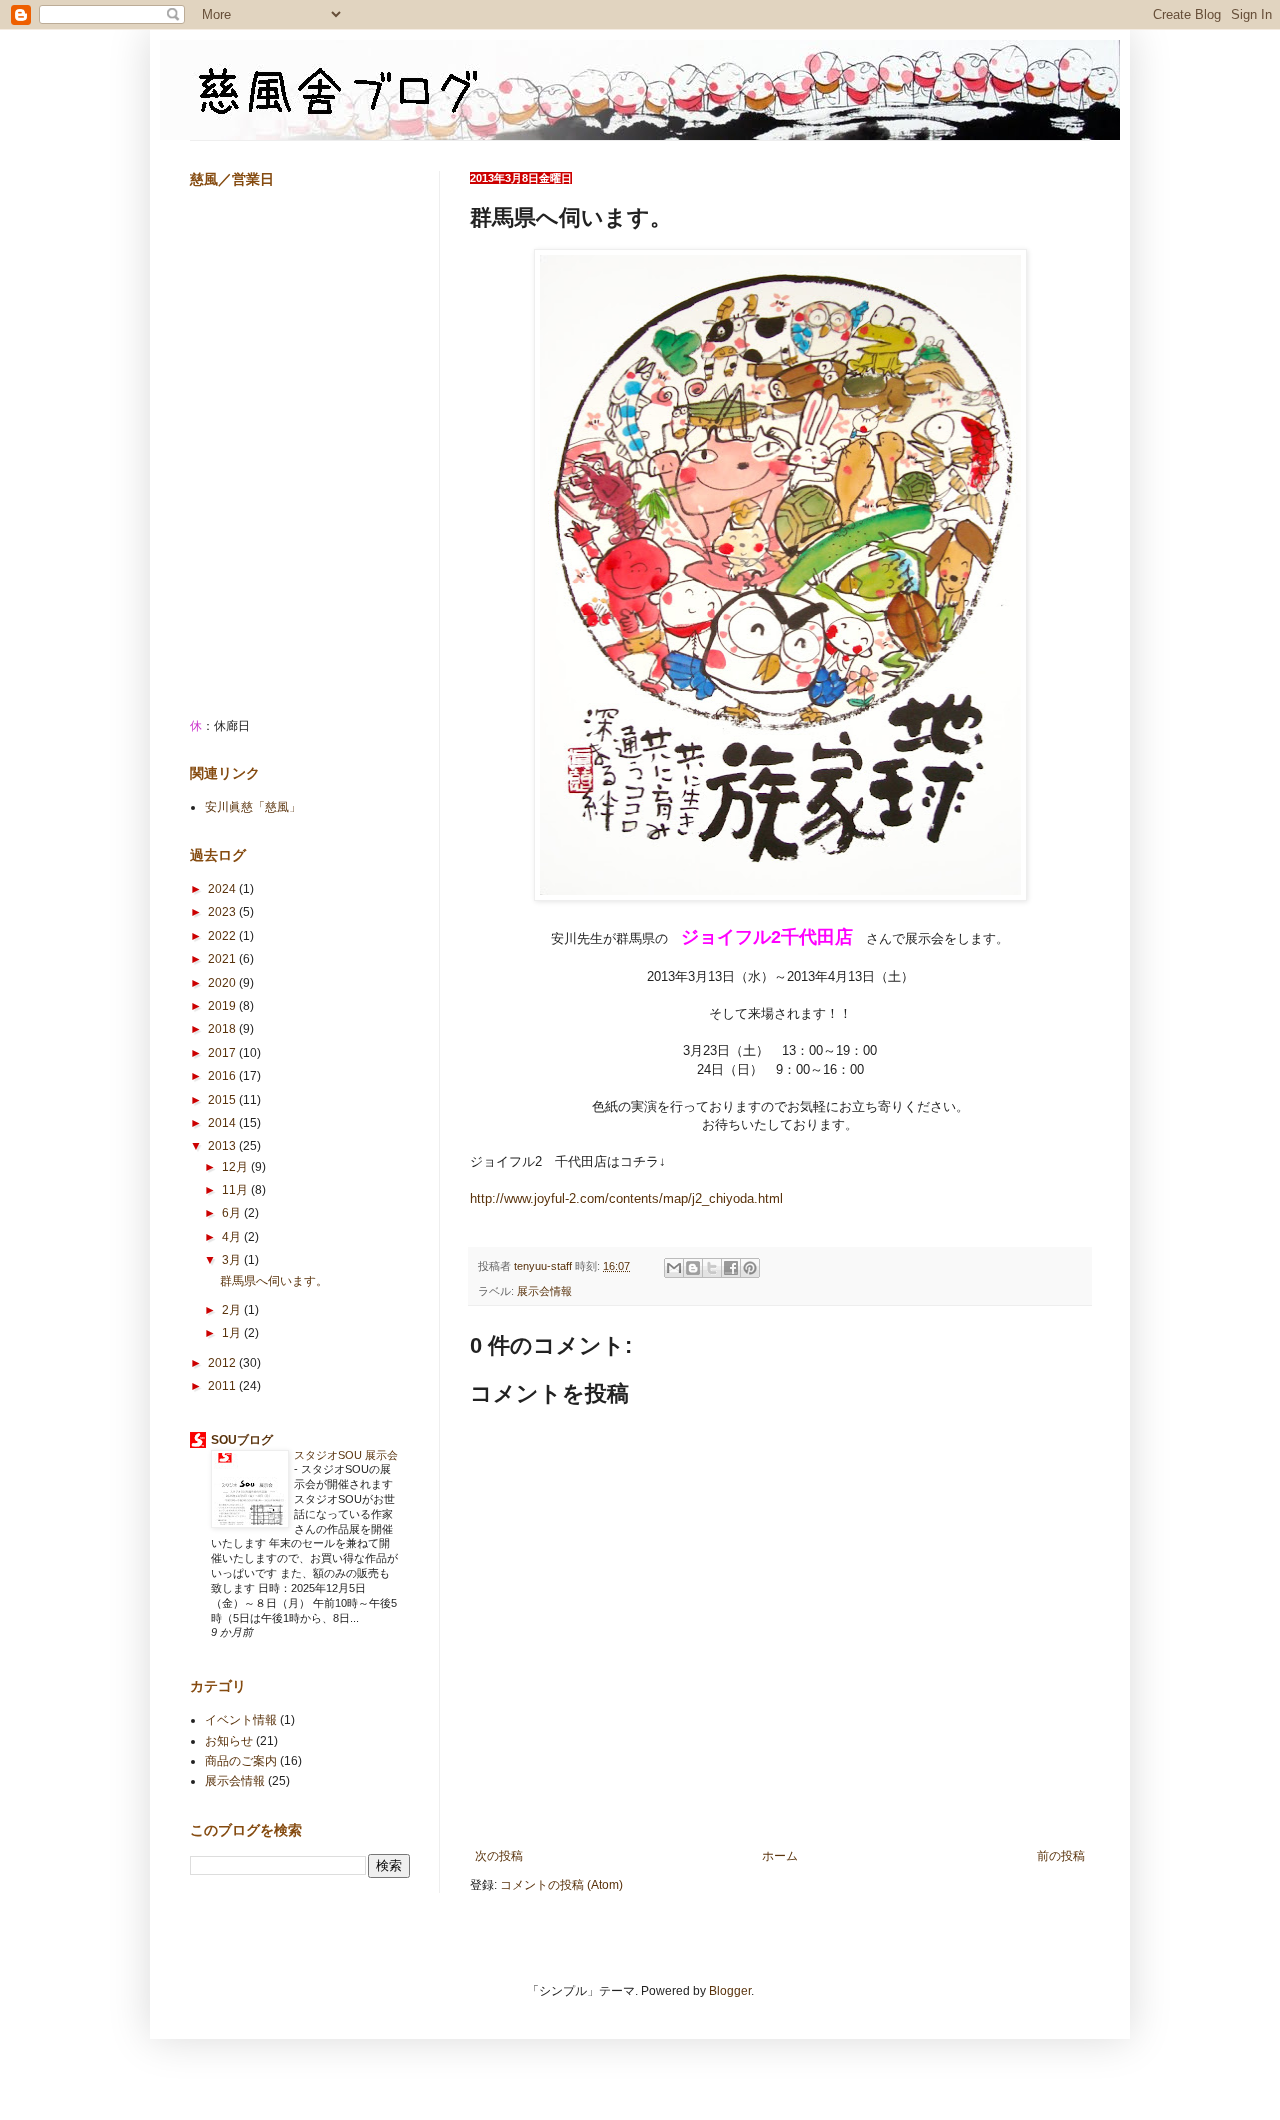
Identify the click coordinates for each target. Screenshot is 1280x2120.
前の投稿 (1061, 1856)
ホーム (780, 1856)
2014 (223, 1123)
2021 (223, 959)
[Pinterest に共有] (750, 1268)
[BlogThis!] (693, 1268)
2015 (223, 1100)
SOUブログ (242, 1440)
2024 (223, 889)
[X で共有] (712, 1268)
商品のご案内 (241, 1761)
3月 (233, 1260)
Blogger (730, 1991)
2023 (223, 912)
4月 (233, 1237)
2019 (223, 1006)
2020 (223, 983)
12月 (236, 1167)
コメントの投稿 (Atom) (561, 1885)
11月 (236, 1190)
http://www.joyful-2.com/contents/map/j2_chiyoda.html (626, 1198)
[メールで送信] (674, 1268)
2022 (223, 936)
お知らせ (229, 1741)
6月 (233, 1213)
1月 (233, 1333)
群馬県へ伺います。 (274, 1281)
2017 (223, 1053)
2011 (223, 1386)
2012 (223, 1363)
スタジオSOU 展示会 (346, 1455)
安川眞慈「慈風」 (253, 807)
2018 (223, 1029)
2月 (233, 1310)
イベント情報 (241, 1720)
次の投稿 (499, 1856)
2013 (223, 1146)
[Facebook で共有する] (731, 1268)
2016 (223, 1076)
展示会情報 (544, 1291)
